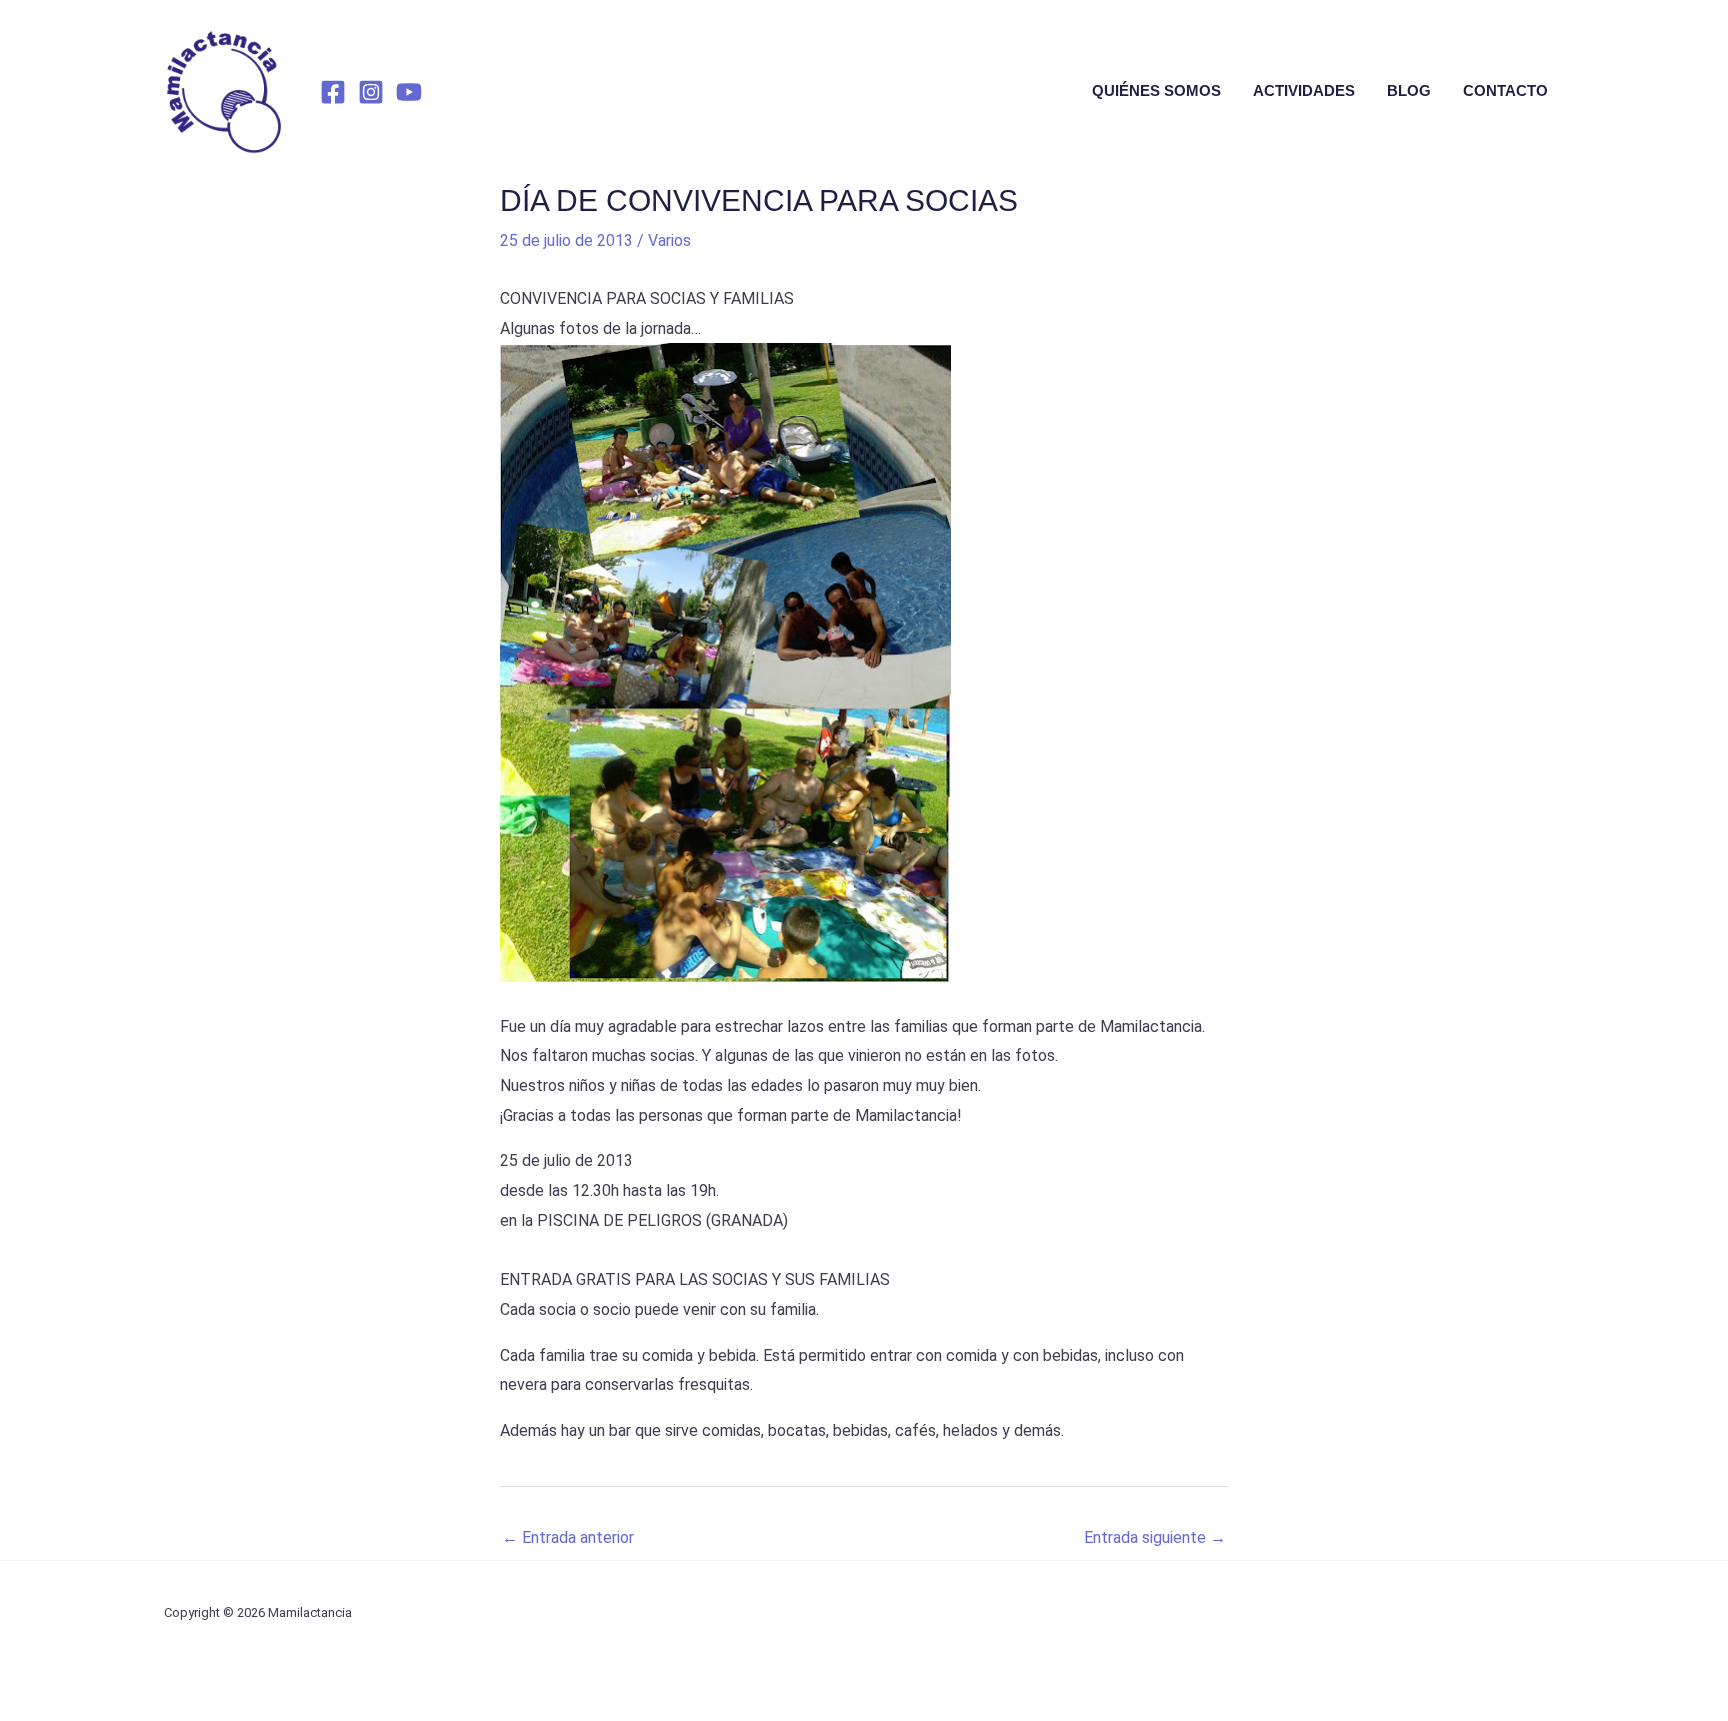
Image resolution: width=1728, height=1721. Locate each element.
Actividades (1304, 90)
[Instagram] (371, 92)
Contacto (1505, 90)
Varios (669, 240)
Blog (1409, 90)
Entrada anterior (568, 1537)
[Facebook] (333, 92)
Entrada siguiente (1155, 1537)
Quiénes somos (1156, 90)
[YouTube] (409, 92)
